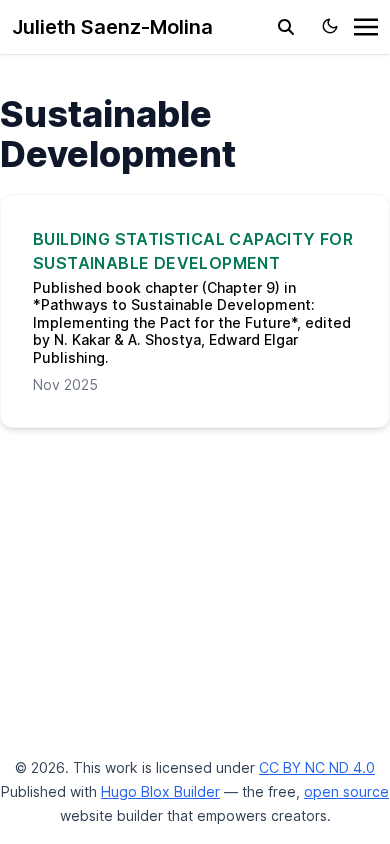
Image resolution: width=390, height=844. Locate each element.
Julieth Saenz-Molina (112, 27)
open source (346, 791)
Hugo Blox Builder (160, 791)
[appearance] (330, 26)
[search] (286, 27)
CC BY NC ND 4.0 (317, 767)
